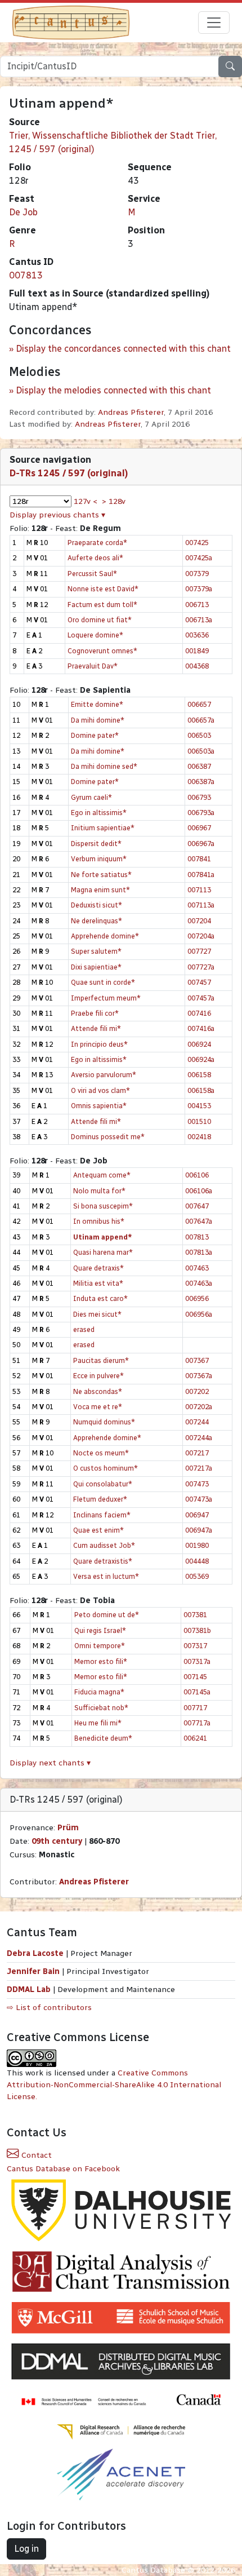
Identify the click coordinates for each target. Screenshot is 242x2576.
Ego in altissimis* (99, 813)
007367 (197, 1360)
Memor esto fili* (101, 1661)
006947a (199, 1530)
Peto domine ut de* (107, 1615)
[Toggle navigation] (214, 23)
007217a (199, 1468)
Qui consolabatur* (103, 1484)
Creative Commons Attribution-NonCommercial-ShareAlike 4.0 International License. (114, 2085)
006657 (199, 704)
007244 (197, 1422)
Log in (26, 2549)
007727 (199, 951)
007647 (197, 1206)
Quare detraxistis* (103, 1561)
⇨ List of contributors (49, 2008)
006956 (197, 1298)
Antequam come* (102, 1175)
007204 (199, 921)
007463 (197, 1268)
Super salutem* (96, 951)
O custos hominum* (106, 1468)
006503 (199, 735)
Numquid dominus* (104, 1422)
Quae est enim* (98, 1530)
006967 (199, 828)
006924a (201, 1059)
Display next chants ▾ (50, 1763)
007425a (199, 558)
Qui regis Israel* (100, 1630)
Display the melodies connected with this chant (113, 390)
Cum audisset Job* (104, 1545)
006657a (201, 720)
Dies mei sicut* (97, 1314)
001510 (199, 1121)
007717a (197, 1723)
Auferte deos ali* (95, 558)
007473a (199, 1499)
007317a (197, 1661)
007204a (201, 936)
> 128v (114, 501)
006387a (201, 782)
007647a (199, 1221)
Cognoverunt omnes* (102, 651)
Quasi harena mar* (103, 1252)
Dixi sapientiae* (96, 967)
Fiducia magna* (99, 1692)
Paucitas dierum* (101, 1360)
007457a (201, 998)
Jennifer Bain (34, 1971)
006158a (201, 1090)
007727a (201, 967)
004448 (197, 1561)
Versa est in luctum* (106, 1576)
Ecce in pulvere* (98, 1376)
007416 (199, 1013)
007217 (197, 1453)
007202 (197, 1391)
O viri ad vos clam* (100, 1090)
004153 (199, 1106)
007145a (197, 1692)
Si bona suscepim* (103, 1206)
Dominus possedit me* (108, 1137)
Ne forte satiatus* (101, 875)
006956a (199, 1314)
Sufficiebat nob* (101, 1708)
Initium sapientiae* (103, 828)
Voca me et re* (98, 1407)
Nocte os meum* (101, 1453)
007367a (199, 1376)
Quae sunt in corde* (103, 982)
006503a (201, 751)
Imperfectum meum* (106, 998)
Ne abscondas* (98, 1391)
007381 (195, 1615)
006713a (199, 620)
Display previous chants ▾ (57, 515)
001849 (197, 651)
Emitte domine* (97, 704)
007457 (199, 982)
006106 (197, 1175)
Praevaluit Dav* (93, 666)
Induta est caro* (100, 1298)
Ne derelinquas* (97, 921)
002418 (199, 1137)
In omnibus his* (99, 1221)
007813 (26, 275)
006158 (199, 1075)
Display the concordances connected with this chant (123, 349)
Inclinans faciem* (102, 1515)
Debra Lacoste (35, 1953)
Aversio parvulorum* (104, 1075)
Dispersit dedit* (96, 844)
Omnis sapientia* (99, 1106)
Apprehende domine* (105, 936)
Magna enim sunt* (100, 890)
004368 (197, 666)
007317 (195, 1646)
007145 (195, 1677)
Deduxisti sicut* (97, 905)
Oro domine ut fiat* (100, 620)
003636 (197, 635)
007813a (199, 1252)
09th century (57, 1841)
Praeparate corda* (97, 543)
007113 (199, 890)
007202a (199, 1407)
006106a (199, 1191)
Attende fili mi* (96, 1028)
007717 (195, 1708)
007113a (201, 905)
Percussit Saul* (92, 574)
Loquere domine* (95, 635)
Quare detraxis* (98, 1268)
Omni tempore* (100, 1646)
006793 (199, 797)
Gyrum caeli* (91, 797)
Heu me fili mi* (98, 1723)
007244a (199, 1438)
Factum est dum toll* (102, 605)
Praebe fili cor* (95, 1013)
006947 (197, 1515)
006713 (197, 605)
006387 (199, 766)
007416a (201, 1028)
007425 (197, 543)
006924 (199, 1044)
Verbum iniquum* (99, 859)
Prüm (68, 1828)
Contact (35, 2155)
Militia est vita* (98, 1283)
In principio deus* (99, 1044)
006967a (201, 844)
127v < (86, 501)
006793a (201, 813)
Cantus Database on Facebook (63, 2169)
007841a (201, 875)
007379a (199, 589)
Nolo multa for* (99, 1191)
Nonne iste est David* (103, 589)
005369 (197, 1576)
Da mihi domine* (98, 720)
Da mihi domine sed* (104, 766)
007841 (199, 859)
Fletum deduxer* (100, 1499)
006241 (195, 1738)
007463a (199, 1283)
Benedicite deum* (103, 1738)
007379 (197, 574)
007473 (197, 1484)
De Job (23, 212)
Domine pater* (95, 735)
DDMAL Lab (29, 1989)
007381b (197, 1630)
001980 (197, 1545)
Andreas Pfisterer (131, 412)
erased (84, 1329)
